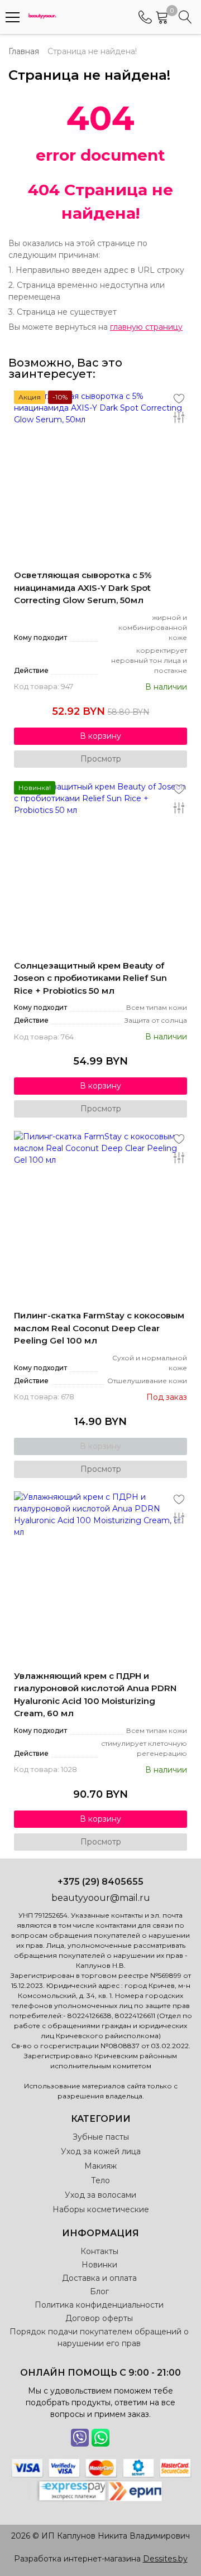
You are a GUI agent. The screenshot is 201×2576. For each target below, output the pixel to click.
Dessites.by (165, 2559)
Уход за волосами (100, 2195)
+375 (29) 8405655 (100, 1882)
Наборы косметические (101, 2209)
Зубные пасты (101, 2137)
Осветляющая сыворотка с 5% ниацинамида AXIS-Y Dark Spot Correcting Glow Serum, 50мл (83, 588)
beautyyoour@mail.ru (101, 1898)
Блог (99, 2291)
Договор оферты (99, 2318)
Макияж (100, 2166)
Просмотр (101, 759)
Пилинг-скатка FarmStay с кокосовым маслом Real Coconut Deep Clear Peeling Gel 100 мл (99, 1328)
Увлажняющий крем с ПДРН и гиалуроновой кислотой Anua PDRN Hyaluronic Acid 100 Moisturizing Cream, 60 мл (95, 1695)
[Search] (185, 17)
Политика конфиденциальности (99, 2305)
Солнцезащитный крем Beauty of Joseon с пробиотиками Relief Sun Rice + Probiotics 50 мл (90, 978)
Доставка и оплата (99, 2278)
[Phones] (145, 17)
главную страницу (146, 327)
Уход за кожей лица (101, 2151)
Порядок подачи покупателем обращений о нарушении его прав (99, 2337)
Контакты (99, 2251)
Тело (100, 2180)
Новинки (99, 2265)
